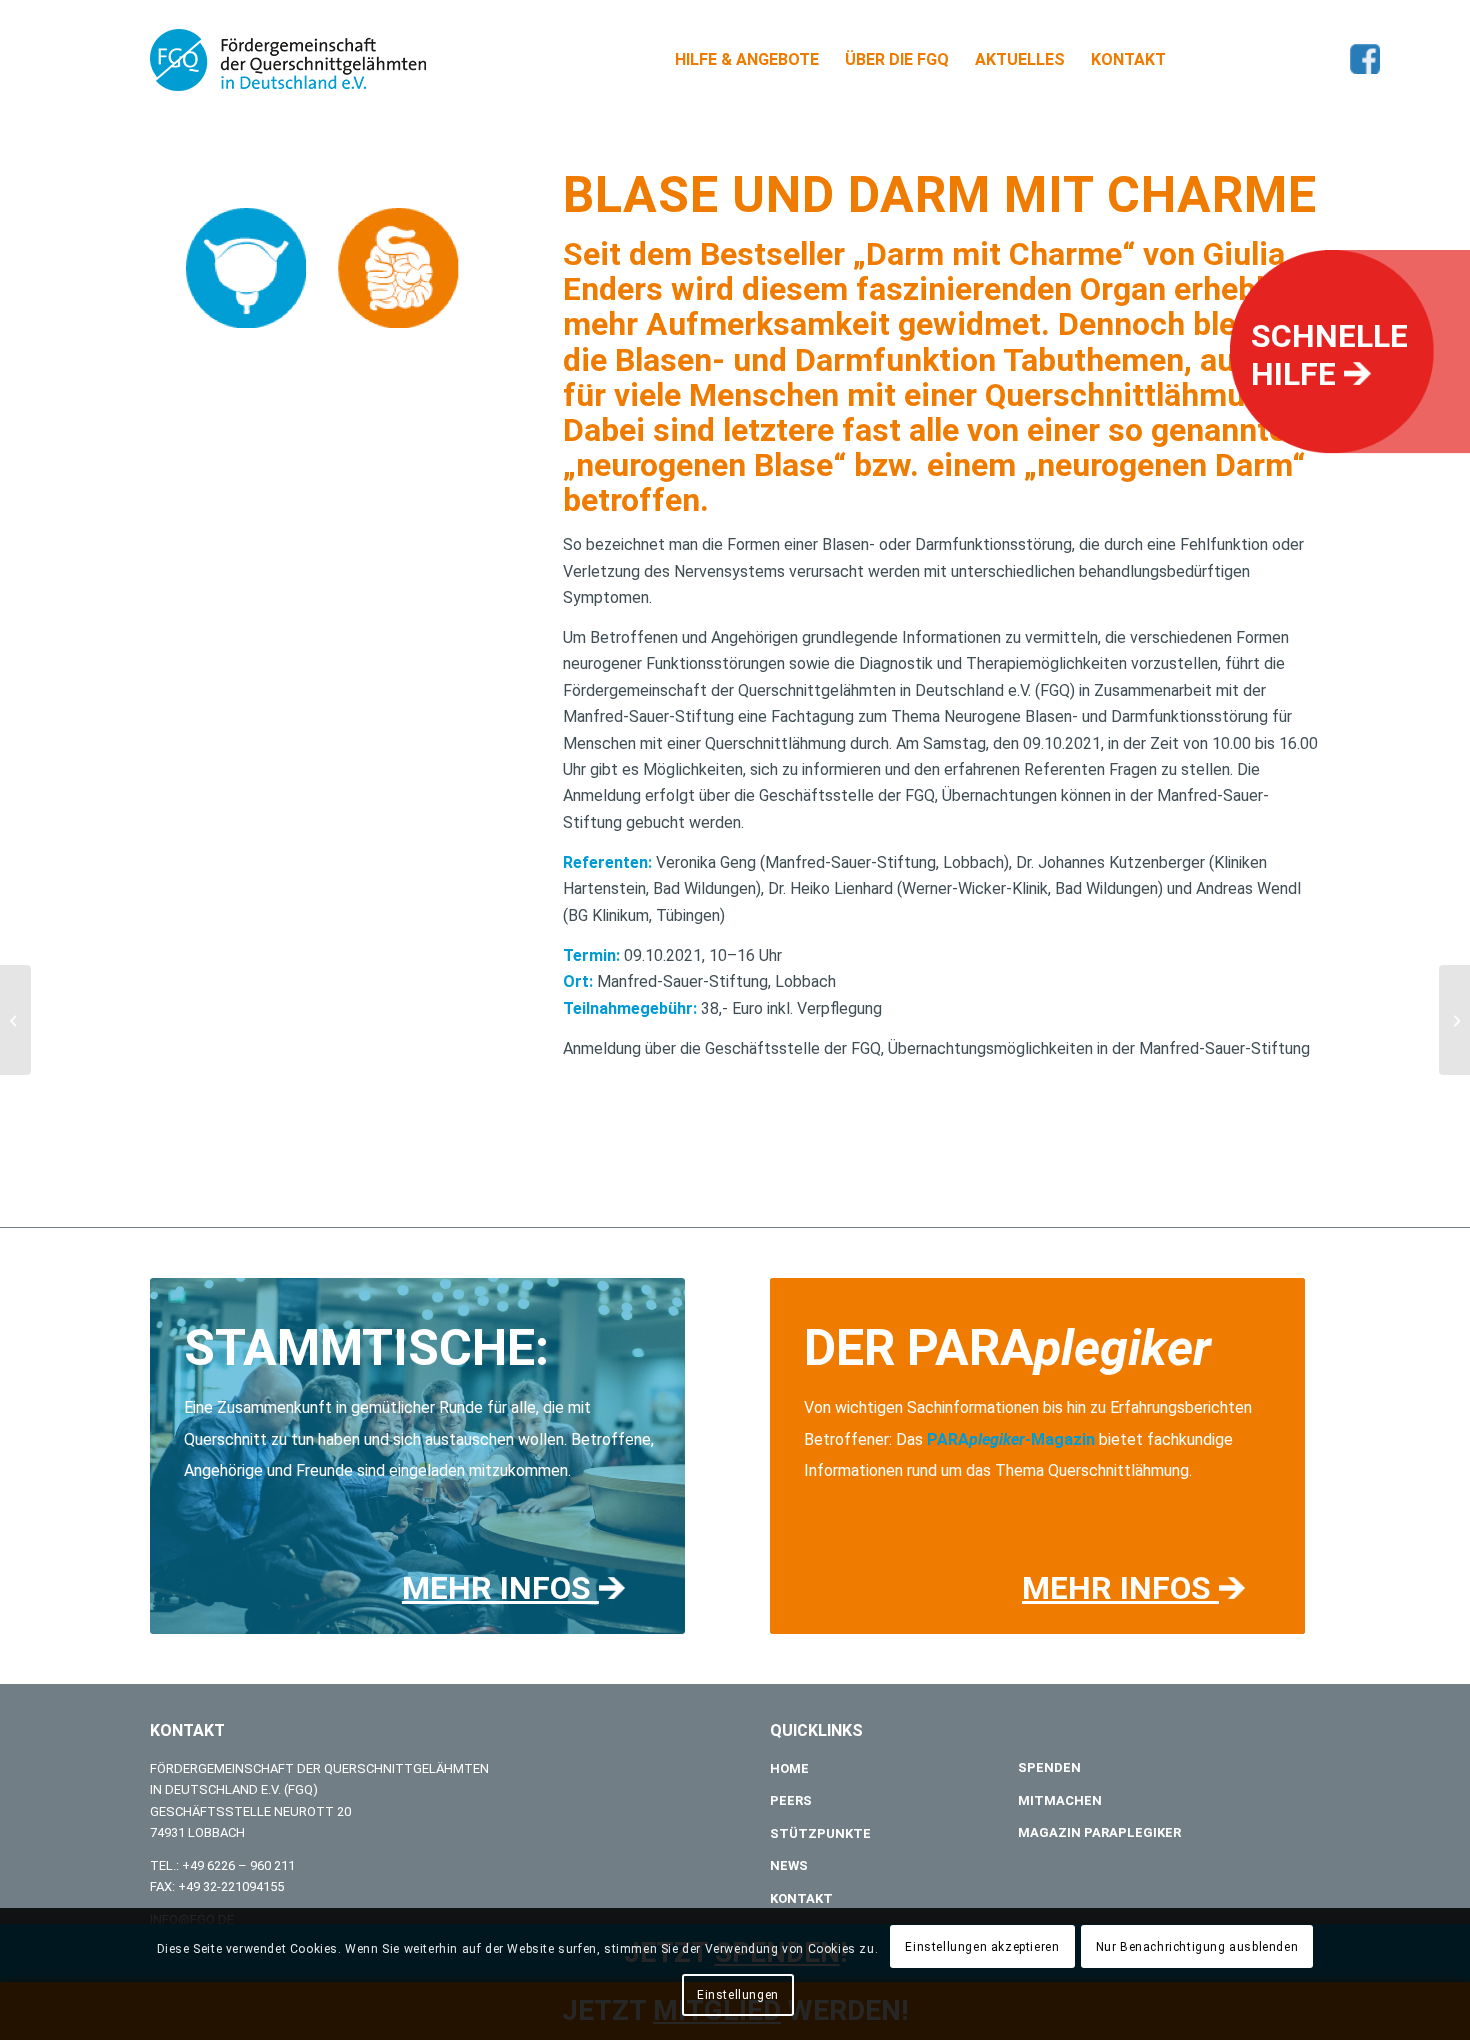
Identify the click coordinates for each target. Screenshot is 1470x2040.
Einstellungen (738, 1995)
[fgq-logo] (288, 60)
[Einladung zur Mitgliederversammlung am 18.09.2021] (15, 1020)
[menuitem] (747, 60)
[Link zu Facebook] (1365, 59)
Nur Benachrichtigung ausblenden (1197, 1947)
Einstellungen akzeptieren (982, 1947)
